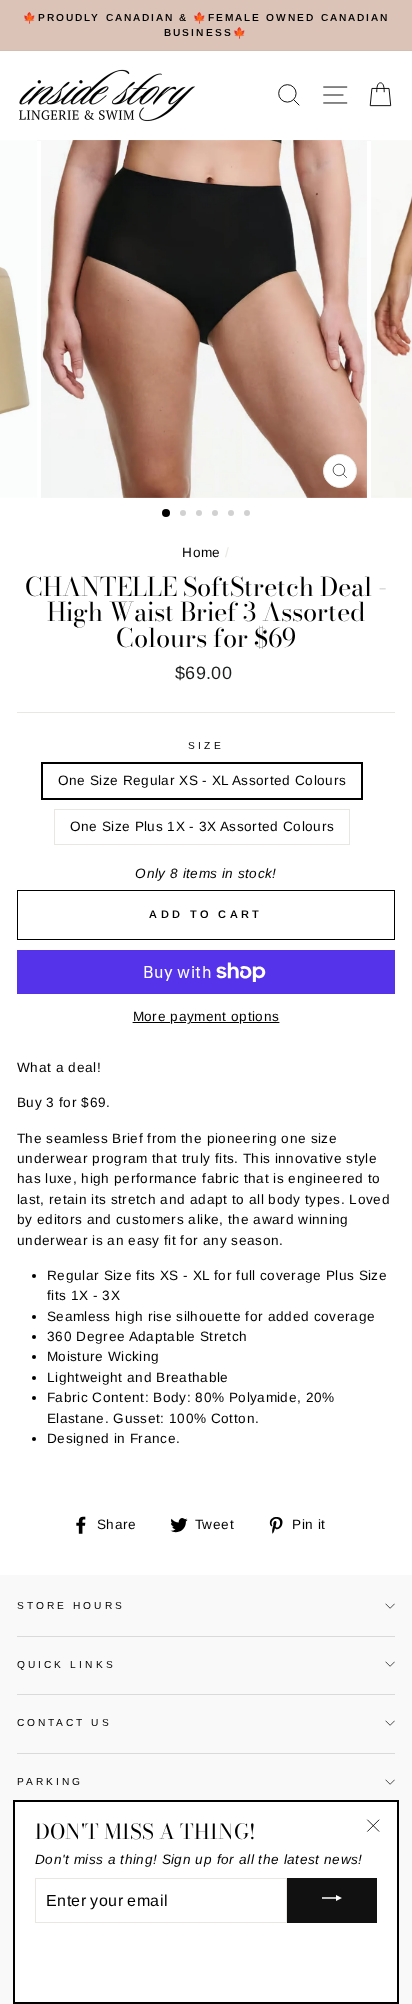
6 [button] (249, 515)
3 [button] (201, 515)
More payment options (206, 1016)
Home (201, 552)
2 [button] (185, 515)
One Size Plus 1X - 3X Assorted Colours (202, 826)
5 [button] (233, 515)
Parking (50, 1781)
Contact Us (64, 1722)
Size (205, 745)
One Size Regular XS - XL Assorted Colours (202, 780)
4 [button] (217, 515)
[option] (206, 25)
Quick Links (66, 1664)
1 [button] (167, 514)
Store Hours (71, 1605)
